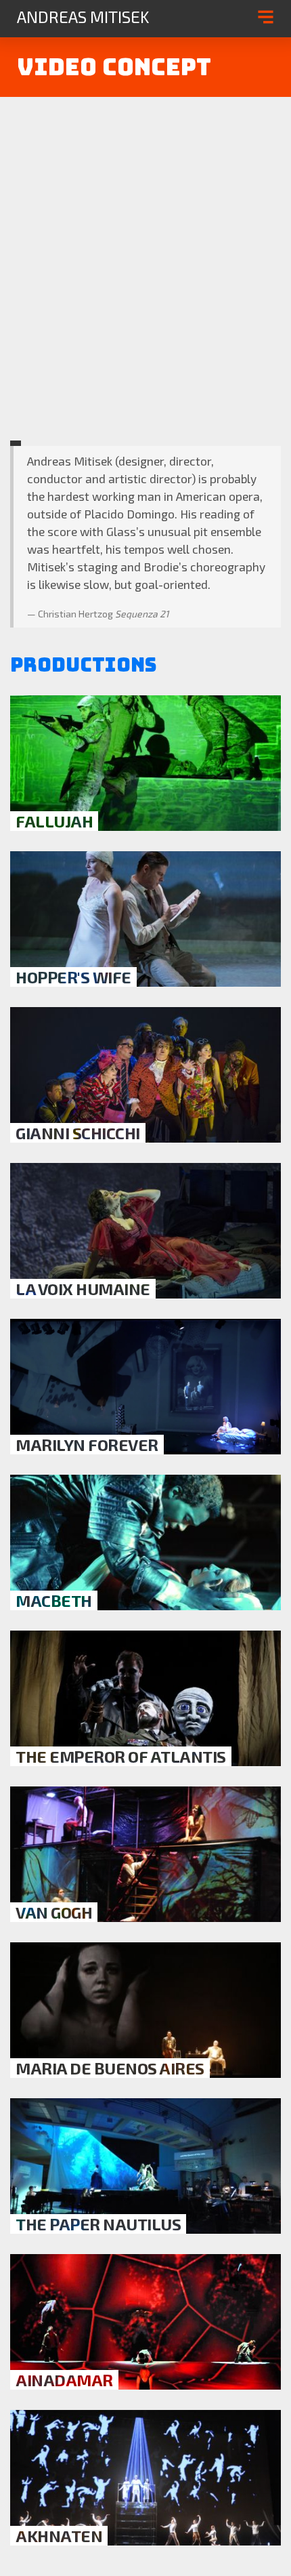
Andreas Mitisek (83, 17)
